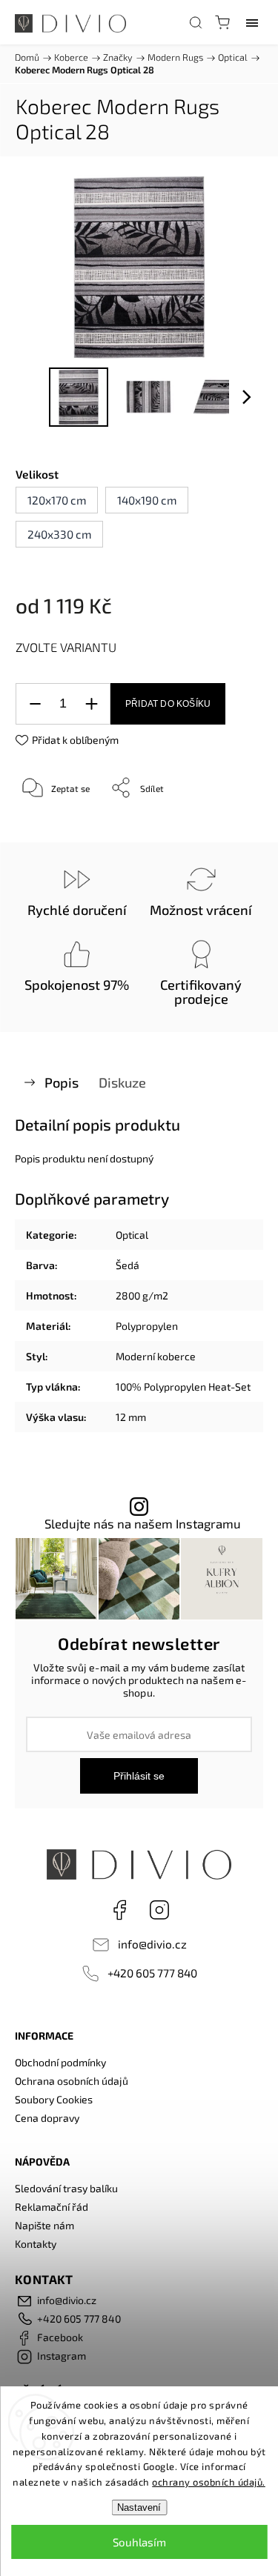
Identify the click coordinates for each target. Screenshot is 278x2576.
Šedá (128, 1265)
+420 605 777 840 (152, 1973)
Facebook (119, 1910)
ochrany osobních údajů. (209, 2482)
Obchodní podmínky (60, 2062)
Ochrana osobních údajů (72, 2081)
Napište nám (44, 2225)
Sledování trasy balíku (66, 2188)
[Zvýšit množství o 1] (91, 704)
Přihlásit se (139, 1776)
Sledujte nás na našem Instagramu (143, 1524)
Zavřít (230, 825)
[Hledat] (196, 22)
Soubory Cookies (54, 2099)
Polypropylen (147, 1326)
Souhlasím (139, 2542)
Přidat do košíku (168, 704)
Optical (132, 1235)
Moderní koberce (156, 1356)
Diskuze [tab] (122, 1082)
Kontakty (36, 2244)
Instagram (159, 1910)
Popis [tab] (62, 1082)
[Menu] (252, 22)
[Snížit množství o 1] (35, 704)
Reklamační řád (52, 2207)
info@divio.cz (152, 1944)
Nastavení (139, 2507)
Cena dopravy (47, 2118)
